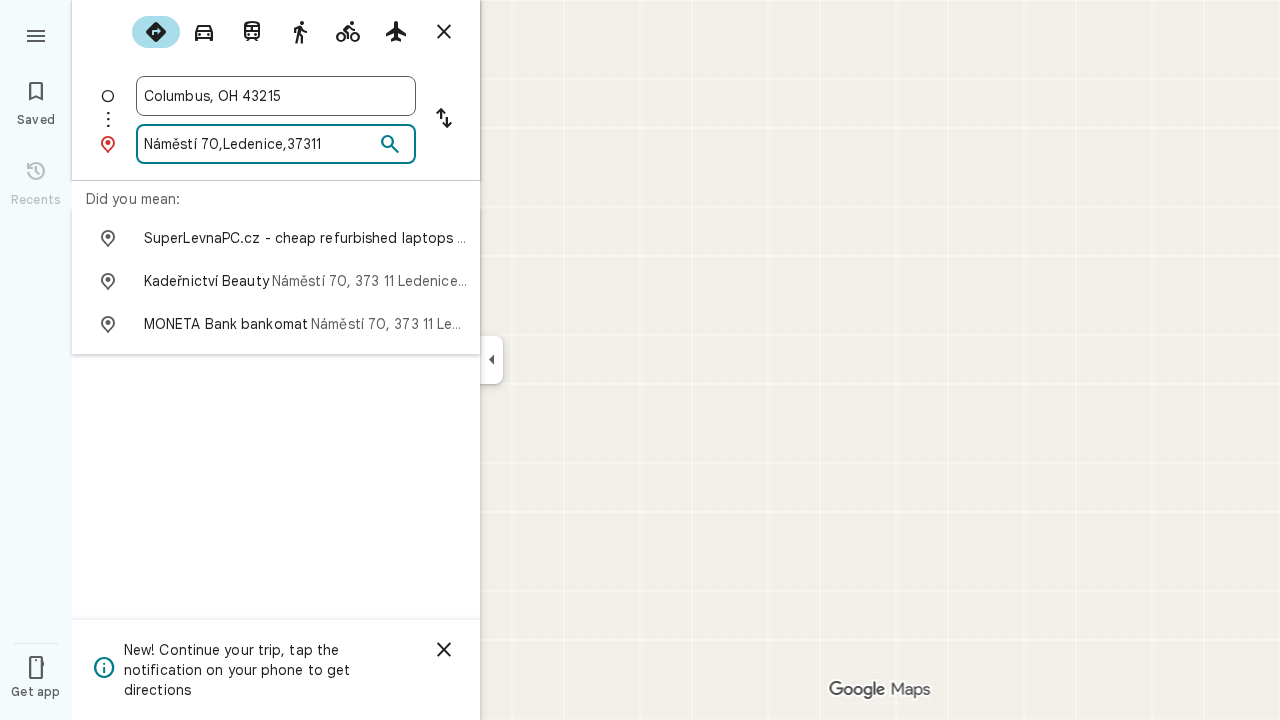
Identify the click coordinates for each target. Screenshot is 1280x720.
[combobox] (276, 96)
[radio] (156, 32)
